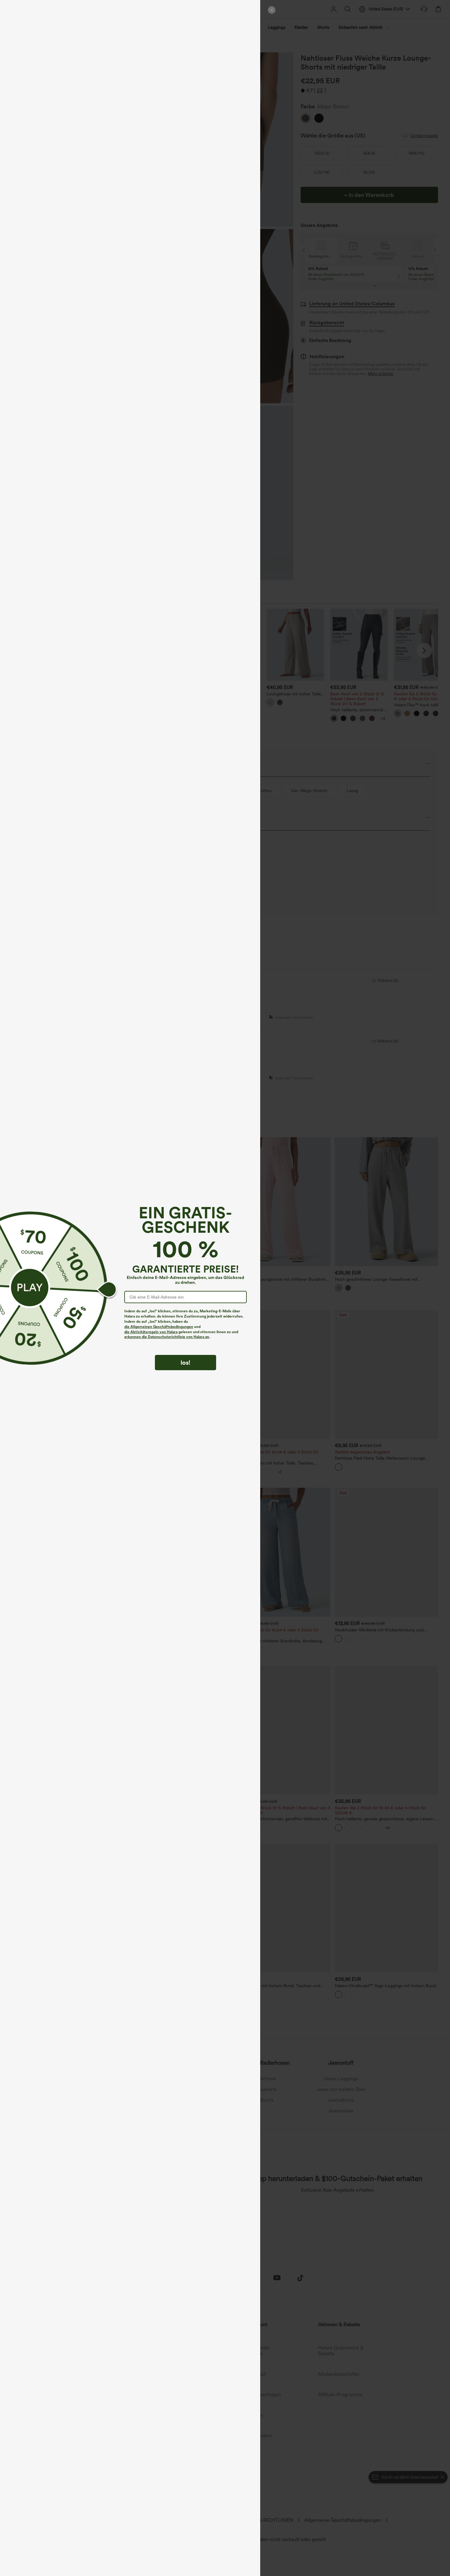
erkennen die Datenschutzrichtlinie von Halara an (167, 1337)
